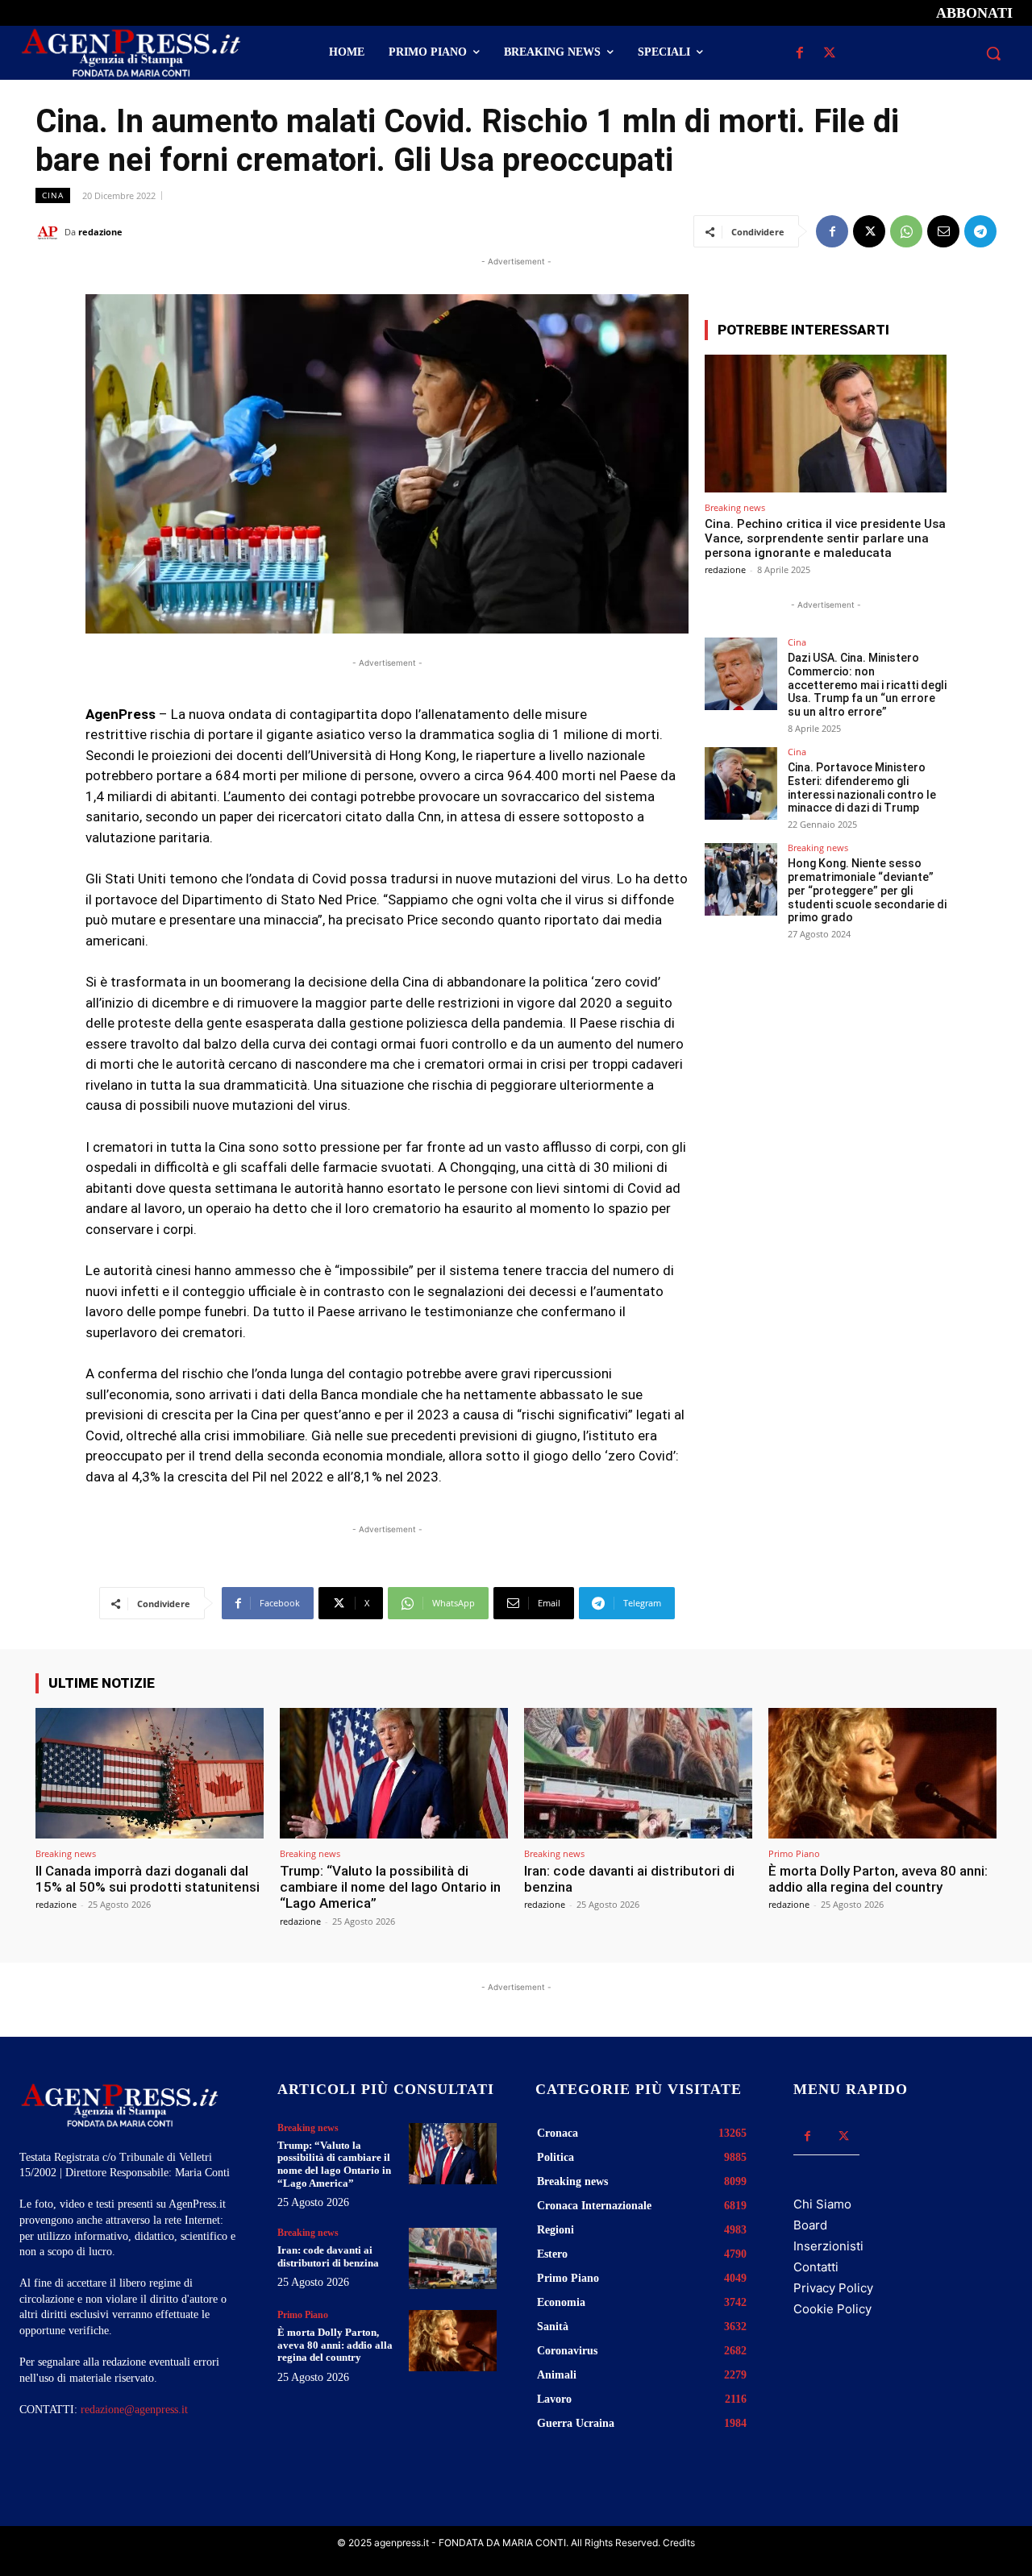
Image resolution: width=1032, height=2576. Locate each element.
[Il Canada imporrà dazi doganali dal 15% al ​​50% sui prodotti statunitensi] (150, 1773)
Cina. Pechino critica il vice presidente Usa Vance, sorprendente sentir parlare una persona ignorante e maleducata (825, 538)
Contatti (816, 2267)
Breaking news (735, 507)
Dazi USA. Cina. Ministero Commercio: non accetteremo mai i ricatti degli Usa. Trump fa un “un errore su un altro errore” (867, 685)
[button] (993, 53)
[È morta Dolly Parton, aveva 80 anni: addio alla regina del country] (882, 1773)
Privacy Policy (833, 2288)
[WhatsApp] (906, 231)
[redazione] (50, 232)
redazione (100, 232)
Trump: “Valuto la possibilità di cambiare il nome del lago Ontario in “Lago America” (390, 1887)
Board (810, 2225)
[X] (829, 54)
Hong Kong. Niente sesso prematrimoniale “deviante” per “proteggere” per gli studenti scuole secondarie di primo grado (867, 890)
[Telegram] (980, 231)
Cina (53, 195)
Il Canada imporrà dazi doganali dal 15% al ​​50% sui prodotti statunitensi (148, 1879)
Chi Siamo (822, 2204)
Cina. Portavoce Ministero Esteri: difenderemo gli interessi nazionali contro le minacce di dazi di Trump (862, 787)
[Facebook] (799, 54)
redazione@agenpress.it (134, 2410)
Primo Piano (794, 1853)
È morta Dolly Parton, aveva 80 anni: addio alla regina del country (878, 1879)
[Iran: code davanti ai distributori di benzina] (638, 1773)
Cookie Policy (832, 2309)
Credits (679, 2543)
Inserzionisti (828, 2246)
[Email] (943, 231)
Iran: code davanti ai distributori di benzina (629, 1879)
